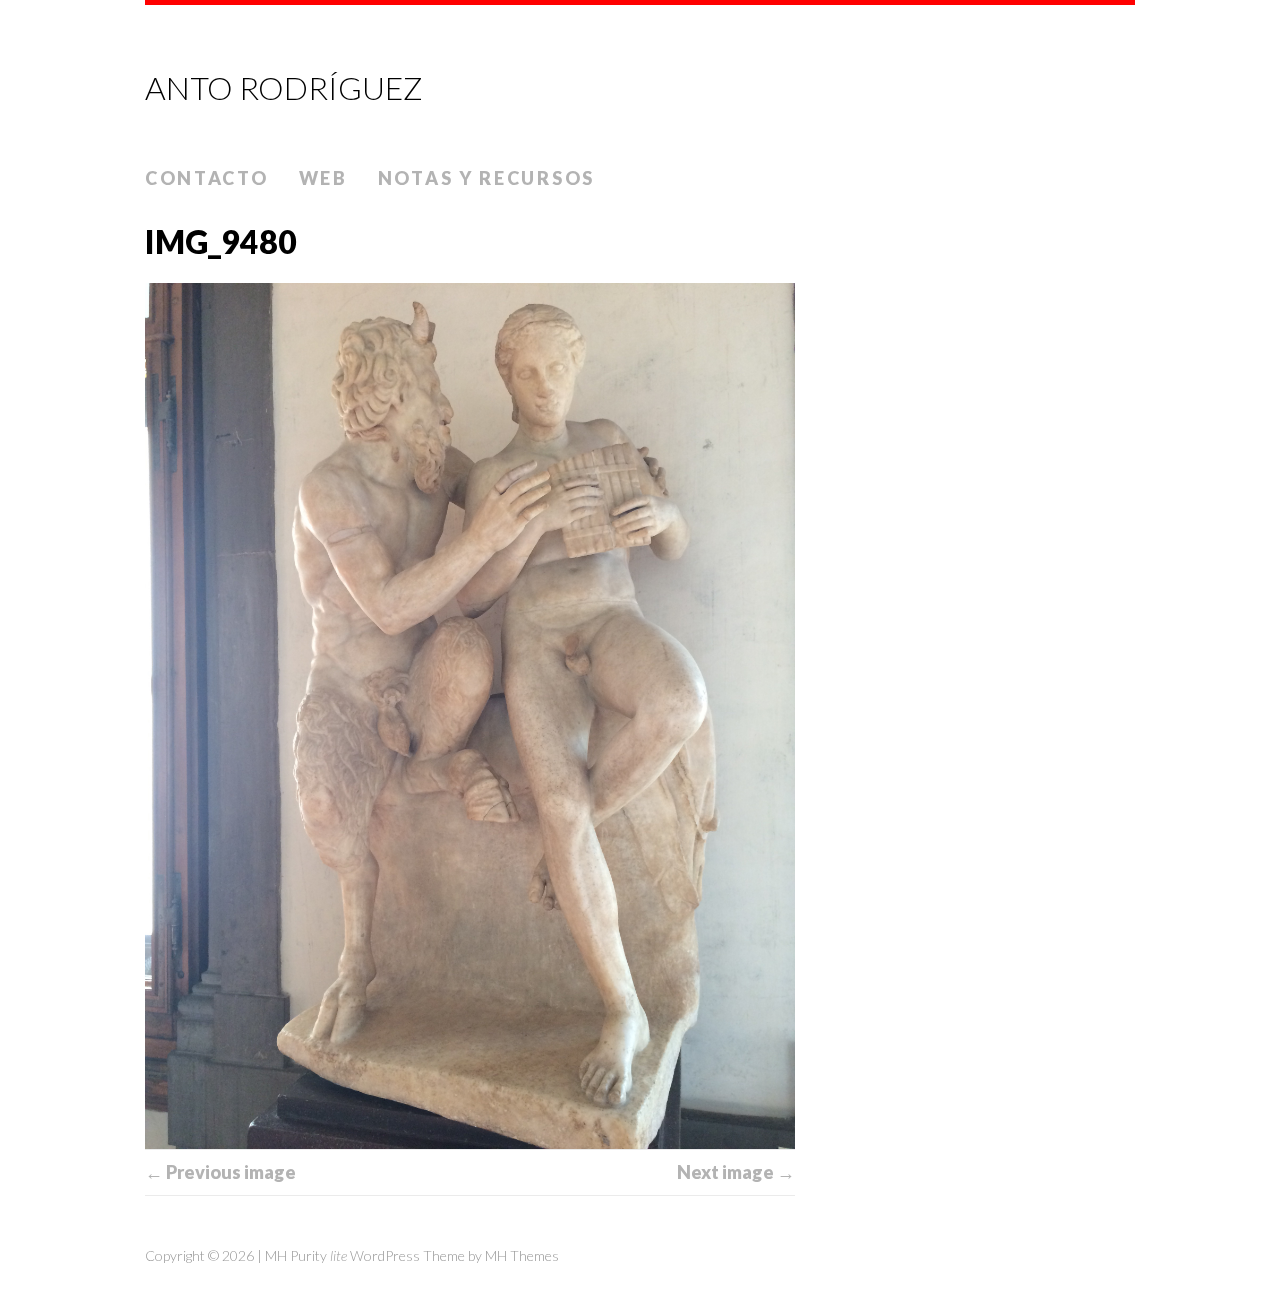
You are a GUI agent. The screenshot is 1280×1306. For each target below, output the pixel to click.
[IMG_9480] (470, 716)
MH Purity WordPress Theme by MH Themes (412, 1255)
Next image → (736, 1172)
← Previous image (220, 1172)
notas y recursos (486, 178)
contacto (207, 178)
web (323, 178)
